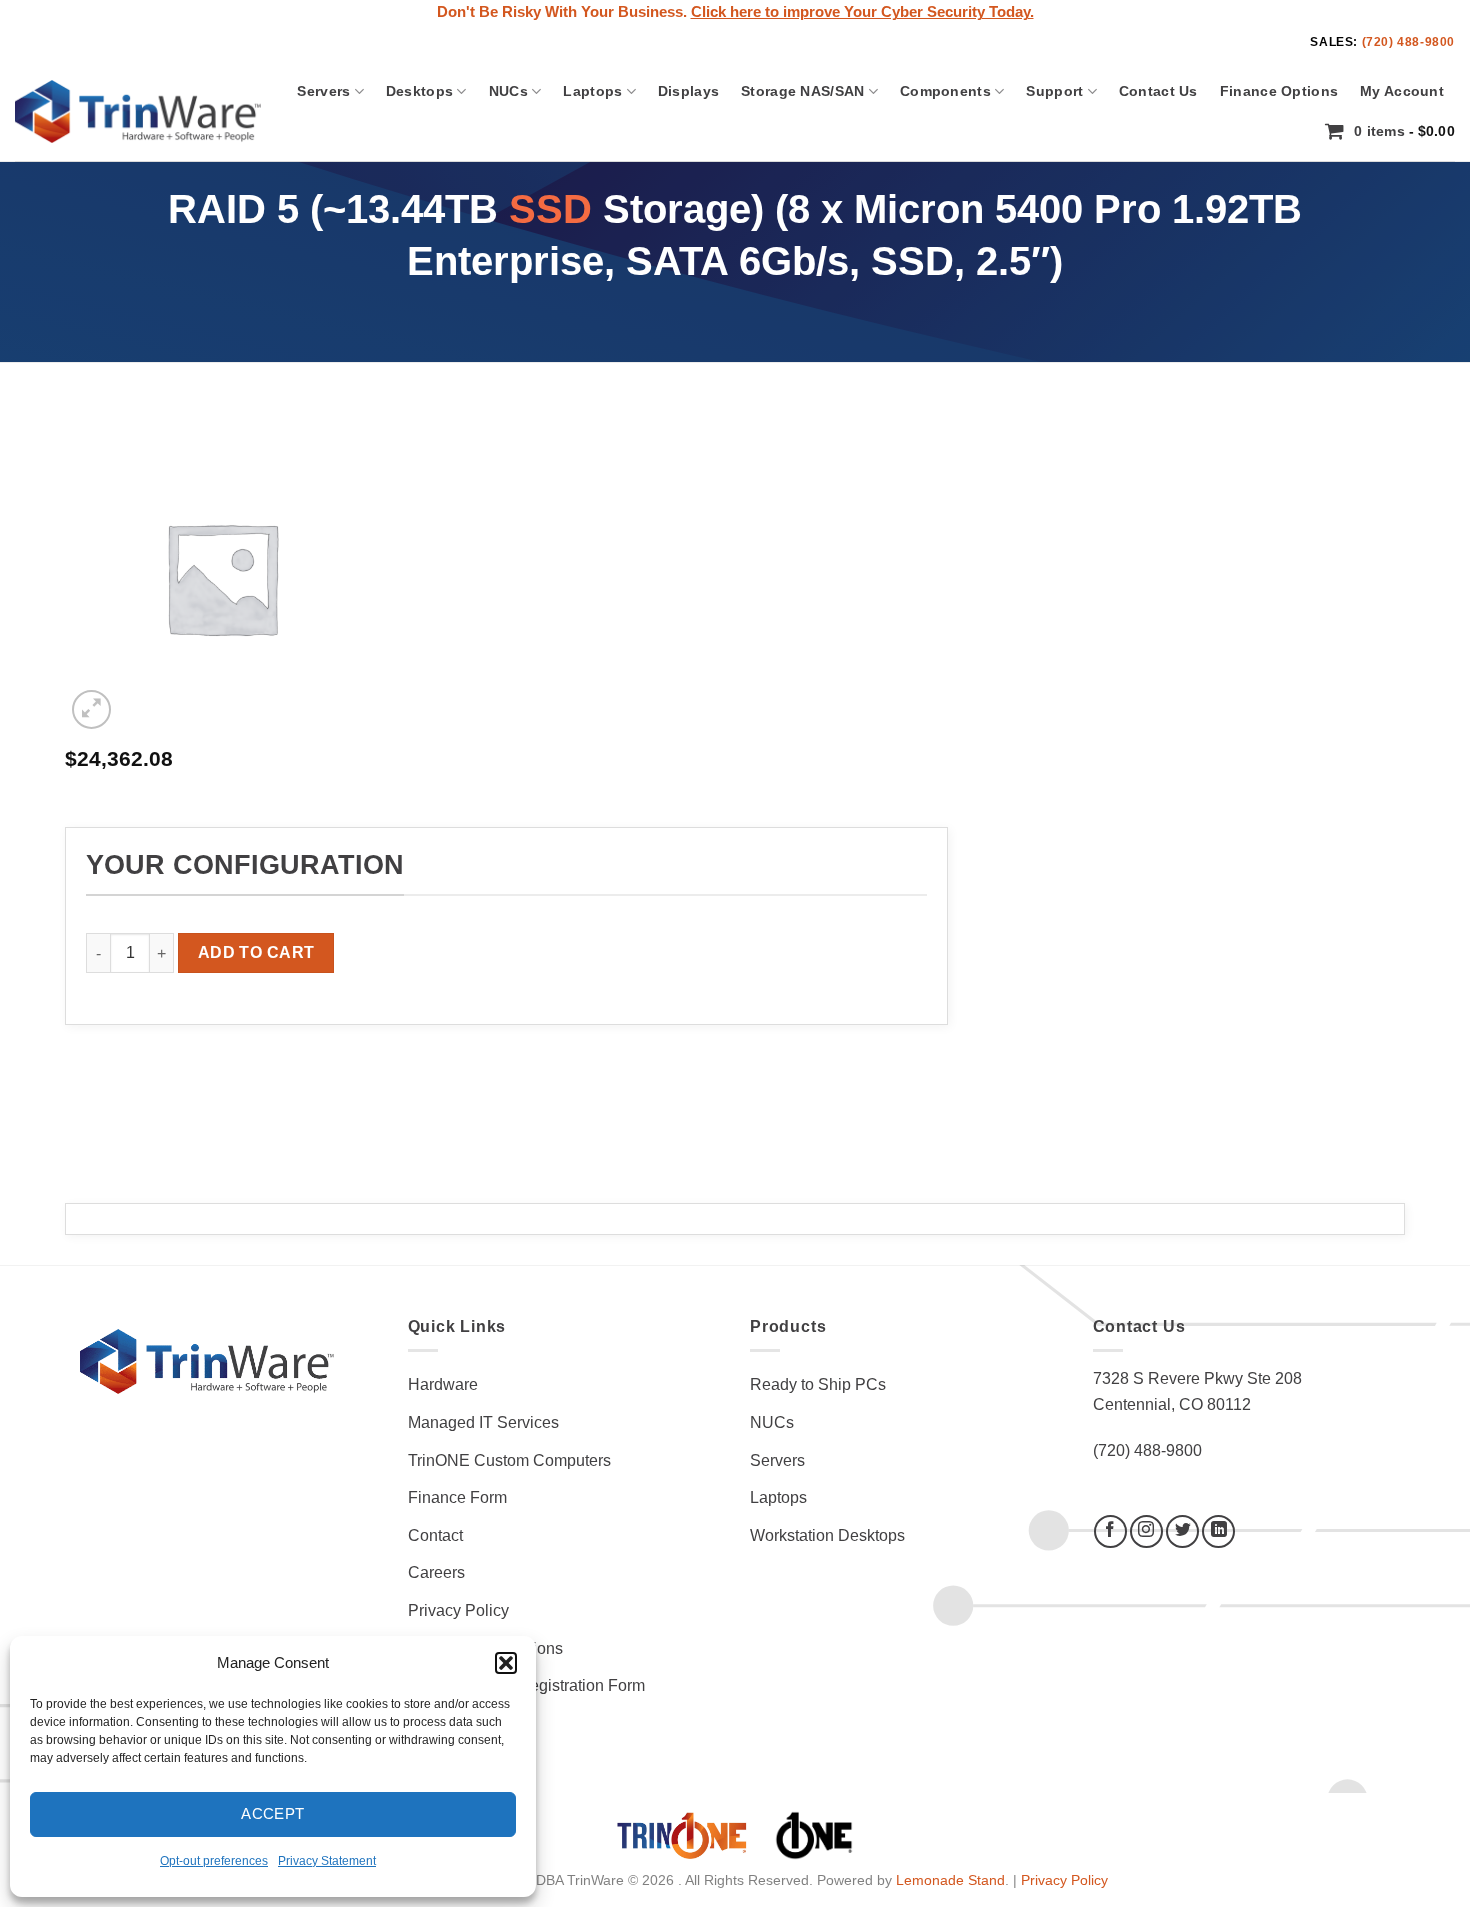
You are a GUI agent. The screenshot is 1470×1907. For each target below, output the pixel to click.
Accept (273, 1813)
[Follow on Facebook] (1110, 1531)
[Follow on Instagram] (1146, 1531)
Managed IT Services (483, 1422)
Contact (435, 1535)
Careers (436, 1572)
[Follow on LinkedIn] (1218, 1531)
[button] (506, 1663)
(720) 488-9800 (1408, 42)
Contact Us (1158, 91)
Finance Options (1279, 91)
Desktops (419, 91)
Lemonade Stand (950, 1880)
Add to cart (256, 952)
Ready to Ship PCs (818, 1384)
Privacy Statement (327, 1861)
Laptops (592, 91)
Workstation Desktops (827, 1535)
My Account (1402, 91)
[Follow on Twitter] (1182, 1531)
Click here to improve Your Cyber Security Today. (862, 12)
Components (945, 91)
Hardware (443, 1384)
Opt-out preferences (214, 1861)
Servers (323, 91)
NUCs (508, 91)
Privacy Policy (458, 1610)
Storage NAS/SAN (802, 91)
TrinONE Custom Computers (509, 1460)
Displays (688, 91)
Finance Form (457, 1497)
